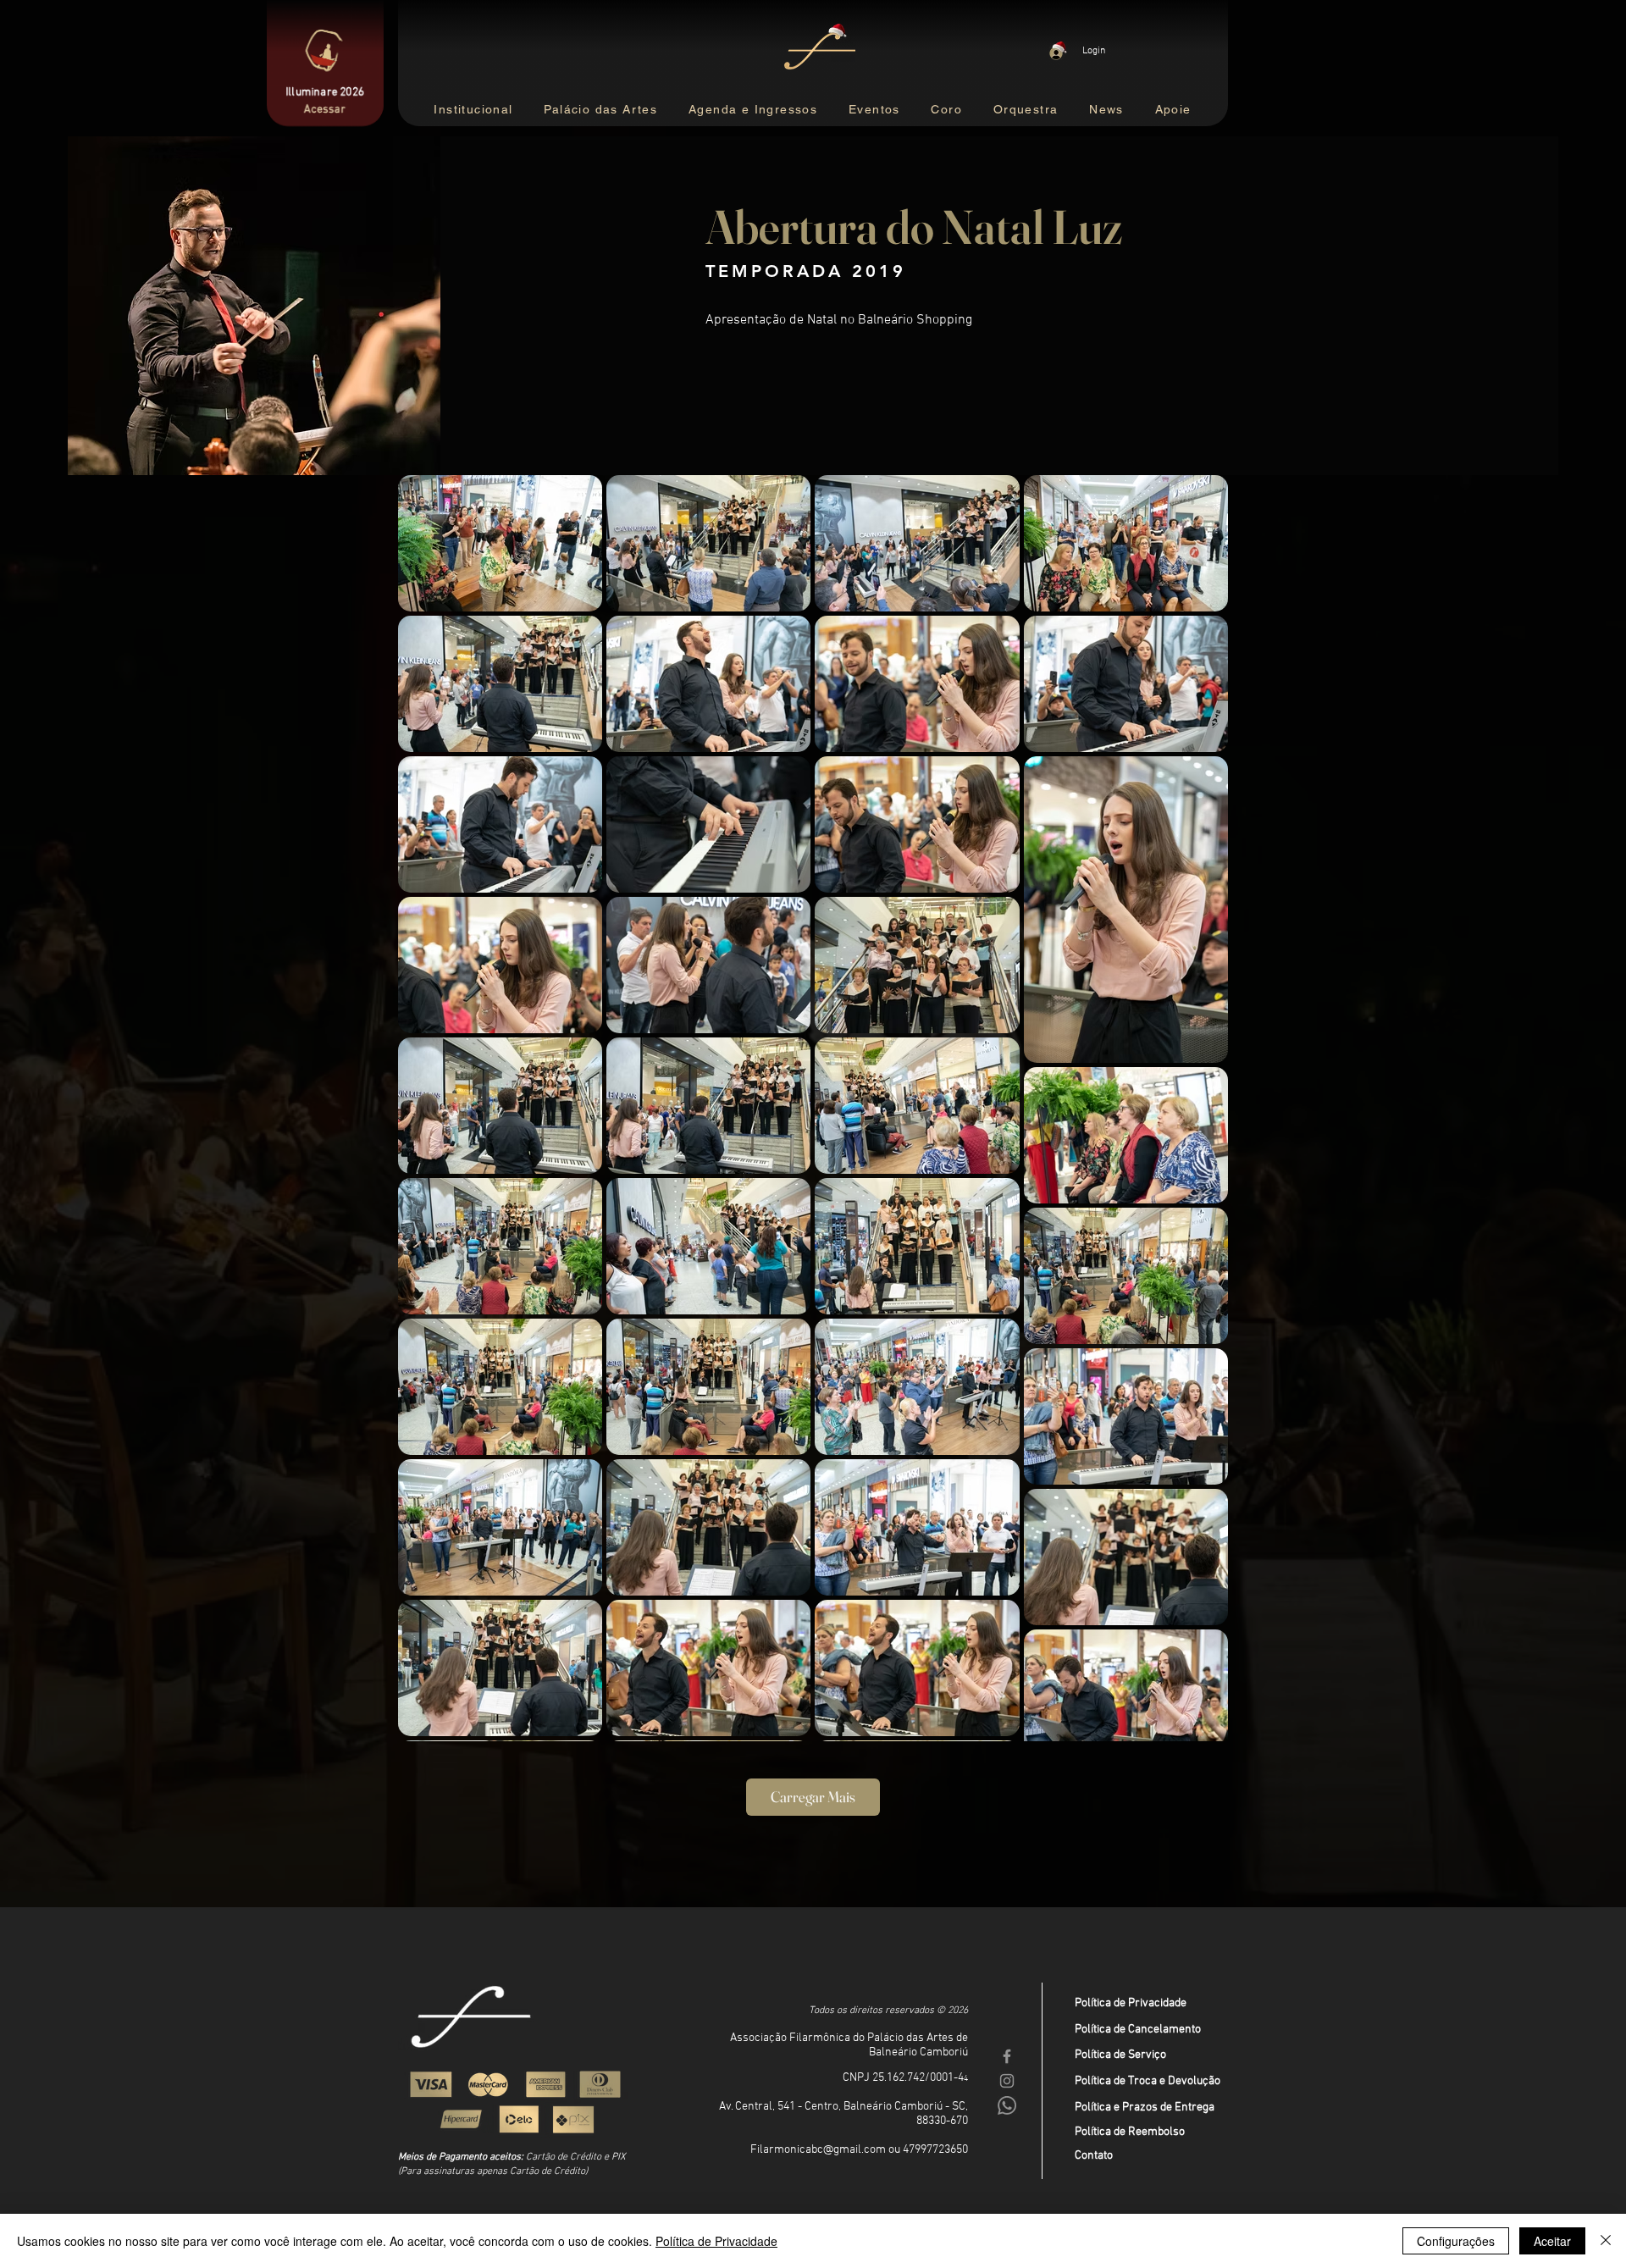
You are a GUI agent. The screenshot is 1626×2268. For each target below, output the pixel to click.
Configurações (1456, 2241)
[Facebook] (1007, 2056)
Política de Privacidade (1131, 2003)
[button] (875, 110)
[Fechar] (1606, 2241)
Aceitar (1552, 2241)
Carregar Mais (813, 1797)
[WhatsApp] (1007, 2105)
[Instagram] (1007, 2081)
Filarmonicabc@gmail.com (818, 2150)
